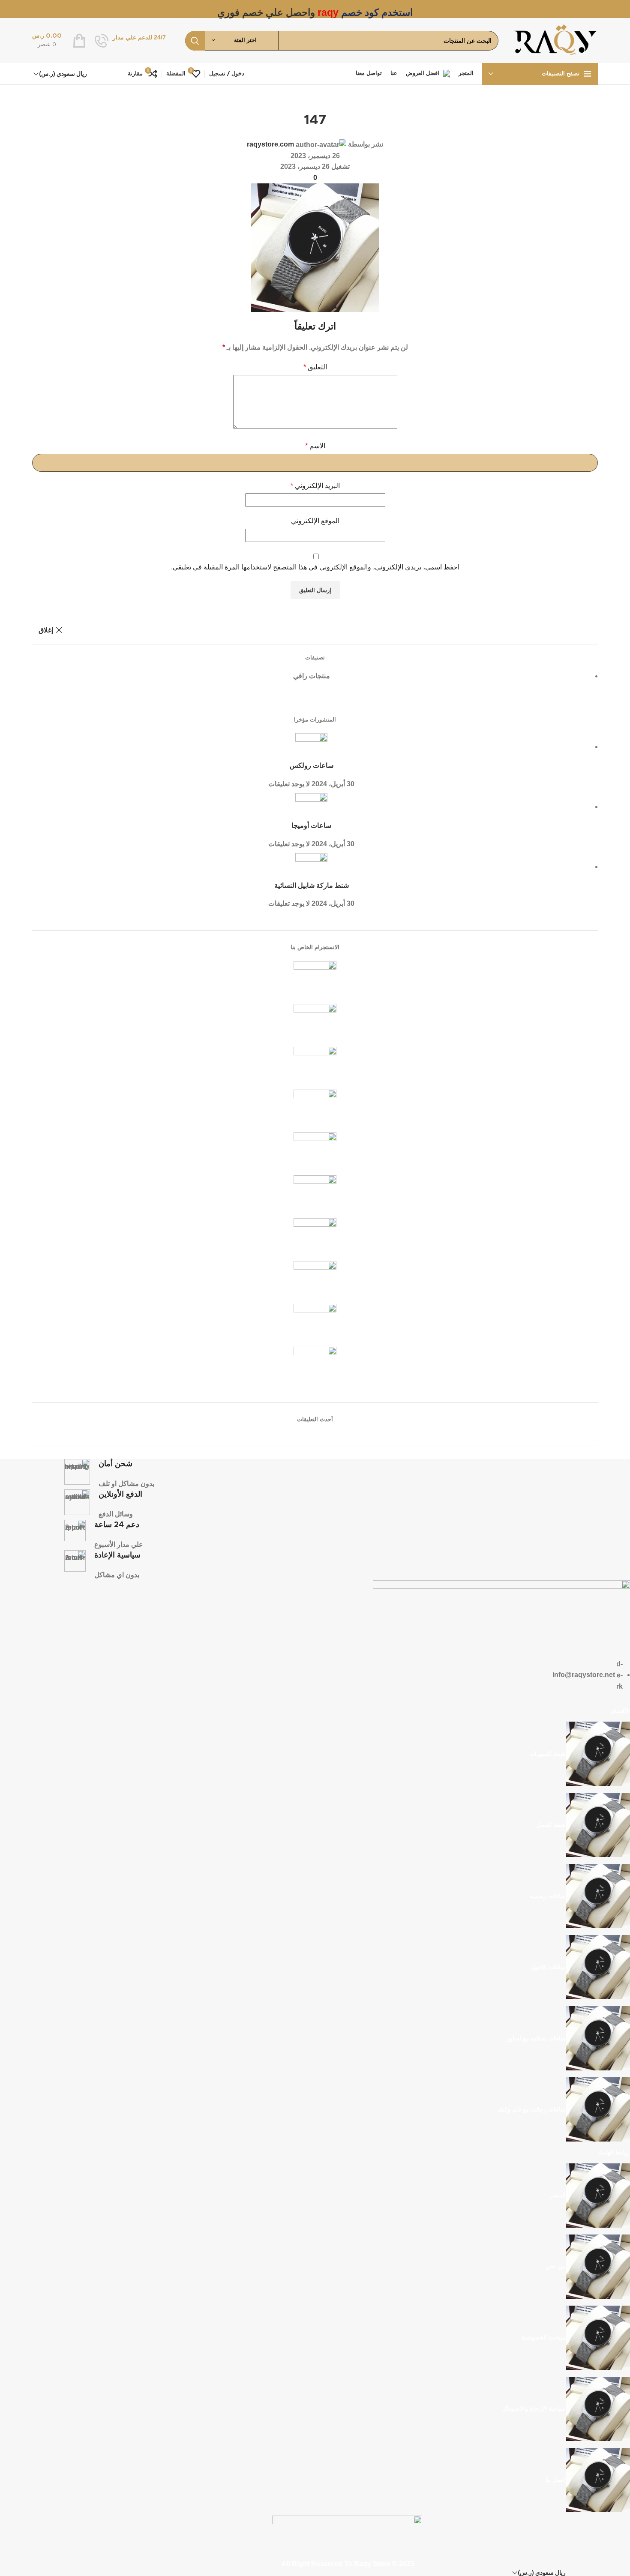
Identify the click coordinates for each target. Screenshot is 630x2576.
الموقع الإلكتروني (315, 521)
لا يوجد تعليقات (289, 784)
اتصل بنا (556, 2480)
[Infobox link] (130, 41)
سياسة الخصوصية (543, 2337)
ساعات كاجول (548, 1967)
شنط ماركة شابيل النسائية (312, 886)
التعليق (315, 367)
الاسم (315, 446)
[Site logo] (555, 40)
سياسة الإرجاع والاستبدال (534, 2408)
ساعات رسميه (548, 1896)
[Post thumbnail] (311, 747)
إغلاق (46, 630)
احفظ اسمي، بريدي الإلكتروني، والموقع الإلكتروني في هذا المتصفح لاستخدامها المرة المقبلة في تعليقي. (315, 567)
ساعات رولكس (312, 766)
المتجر (558, 2195)
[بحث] (195, 41)
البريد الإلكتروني (315, 486)
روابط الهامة (614, 2152)
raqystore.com (270, 144)
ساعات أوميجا (311, 826)
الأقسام (621, 1711)
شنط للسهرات (547, 1754)
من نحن (556, 2266)
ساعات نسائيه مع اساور (536, 2038)
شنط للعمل (551, 1825)
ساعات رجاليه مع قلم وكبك (532, 2109)
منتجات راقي (312, 676)
